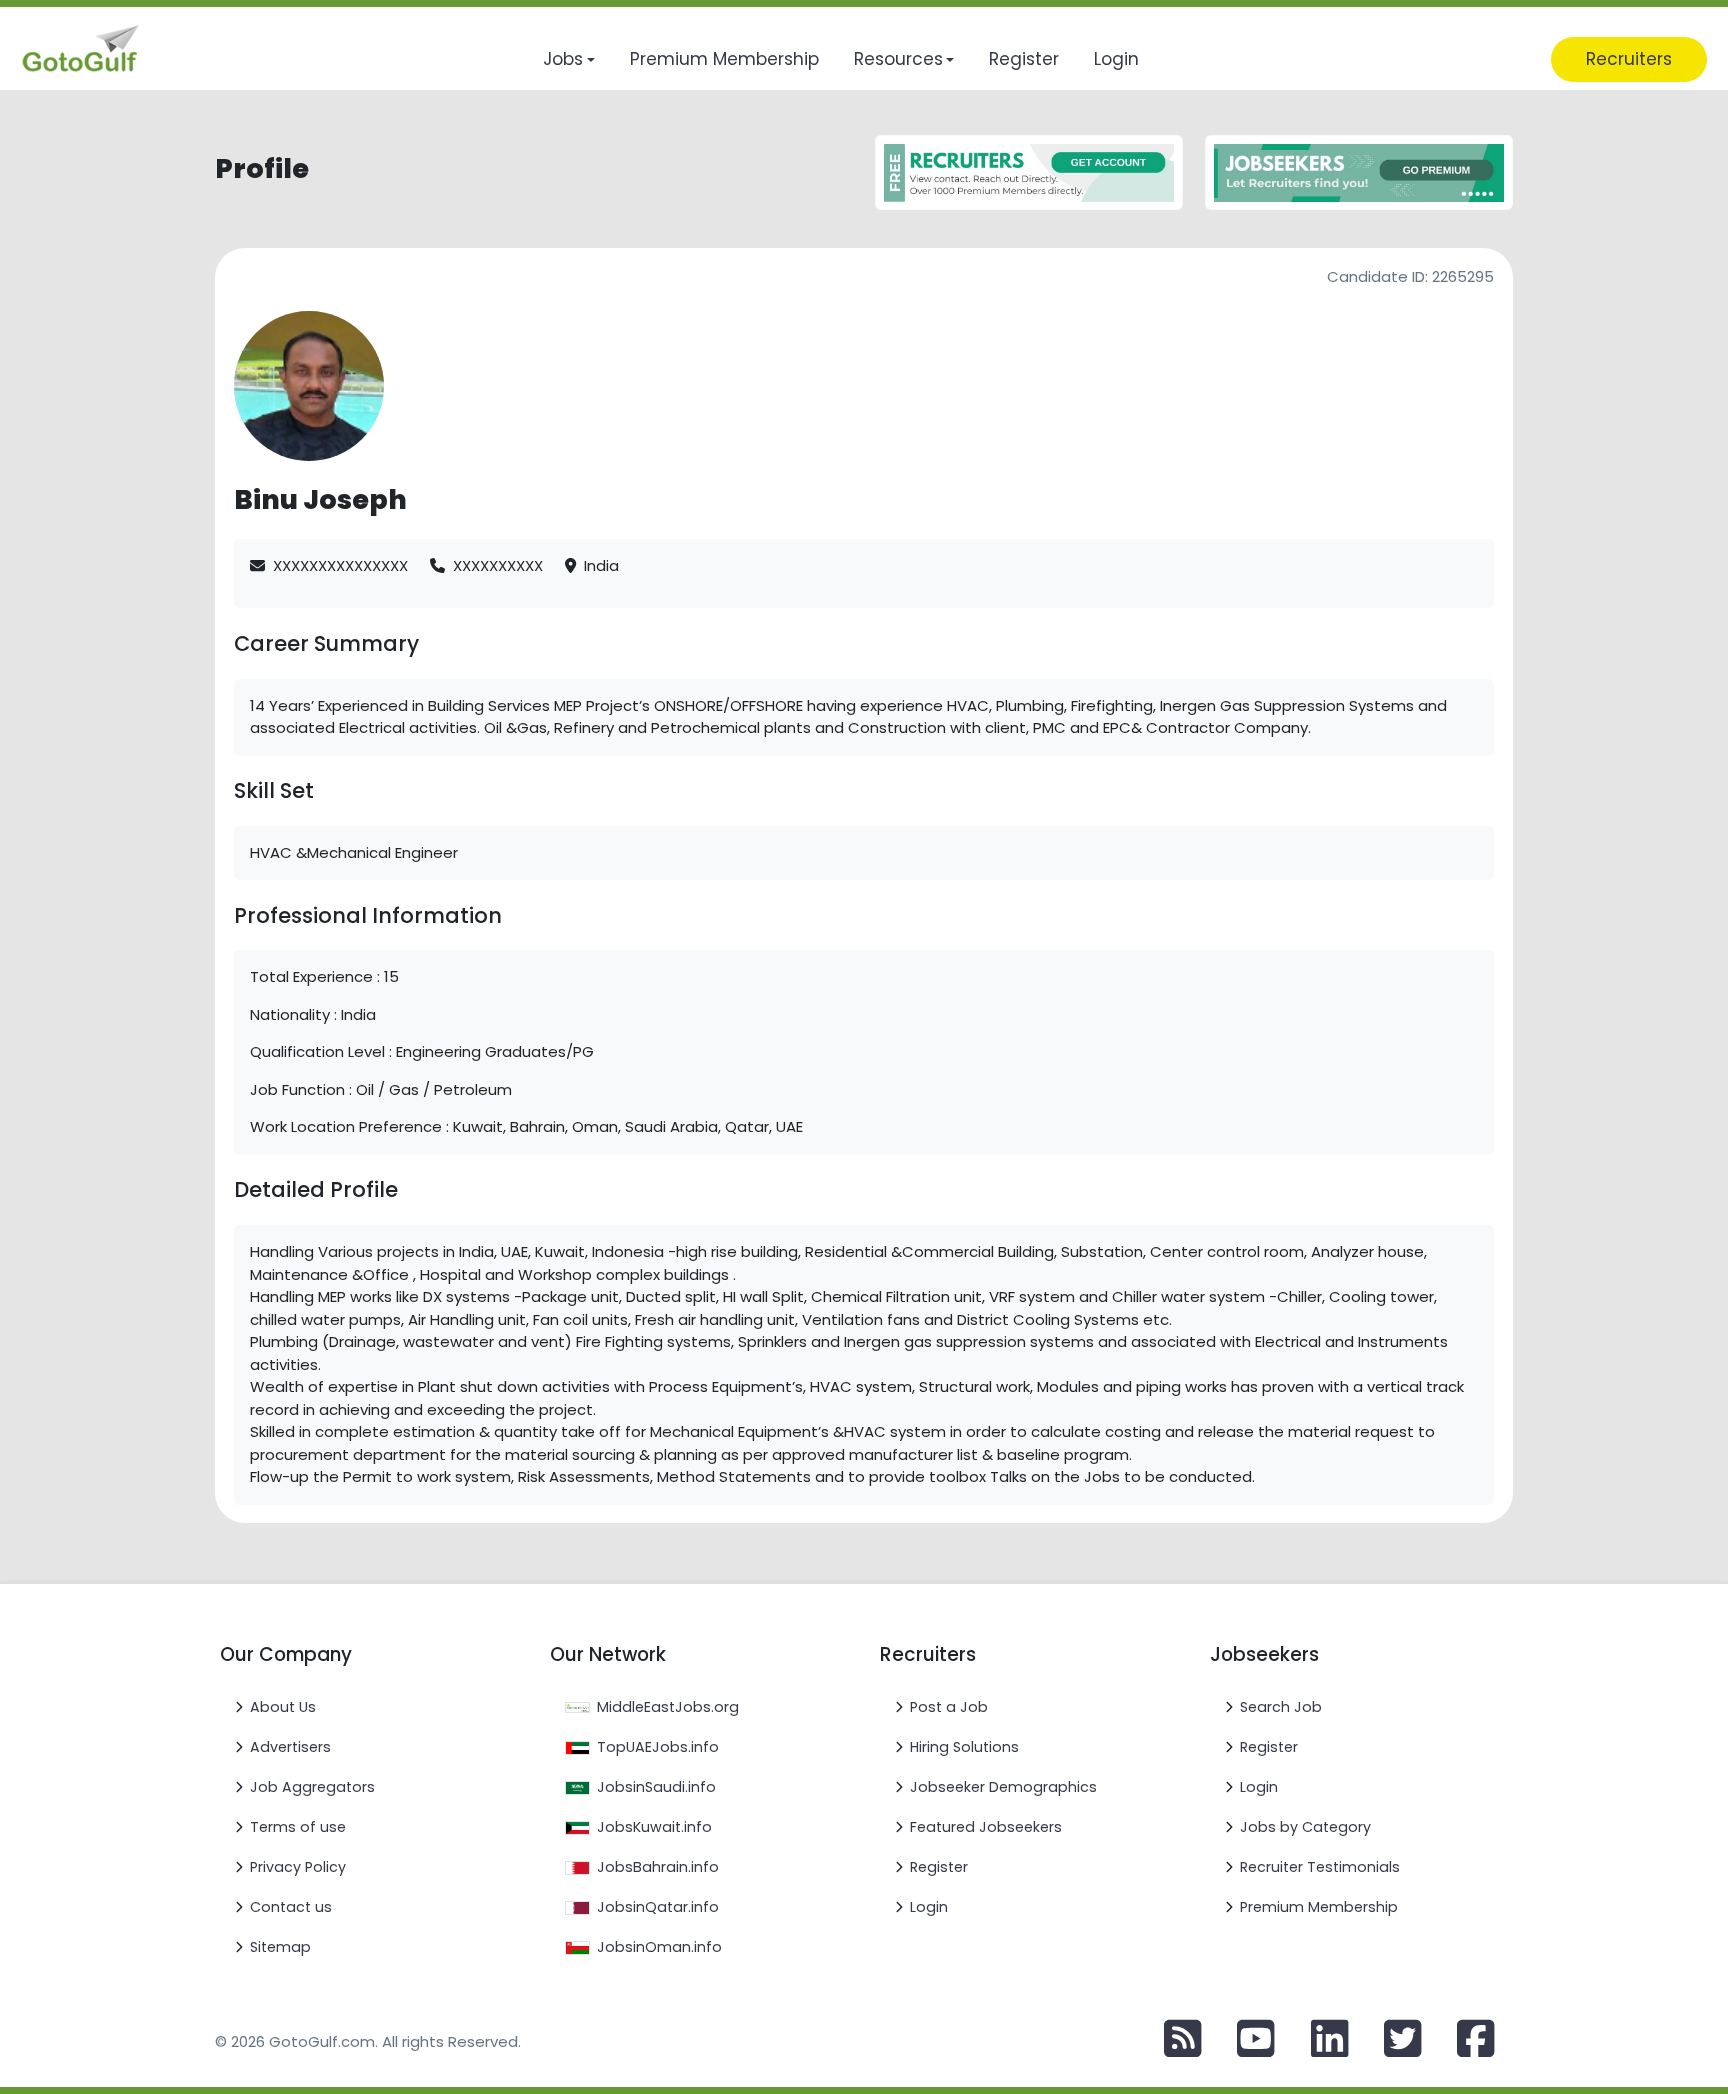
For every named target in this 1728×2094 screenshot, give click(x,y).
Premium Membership (1319, 1907)
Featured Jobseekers (986, 1827)
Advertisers (290, 1747)
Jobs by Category (1305, 1827)
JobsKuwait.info (654, 1827)
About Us (283, 1707)
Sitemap (280, 1947)
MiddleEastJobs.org (668, 1707)
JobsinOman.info (659, 1947)
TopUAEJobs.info (658, 1747)
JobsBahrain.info (658, 1867)
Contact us (291, 1907)
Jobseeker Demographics (1003, 1787)
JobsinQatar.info (658, 1907)
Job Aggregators (312, 1787)
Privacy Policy (298, 1867)
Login (929, 1907)
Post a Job (949, 1707)
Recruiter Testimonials (1320, 1867)
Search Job (1281, 1707)
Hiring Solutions (964, 1747)
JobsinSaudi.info (656, 1787)
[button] (568, 59)
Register (939, 1867)
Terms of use (298, 1827)
